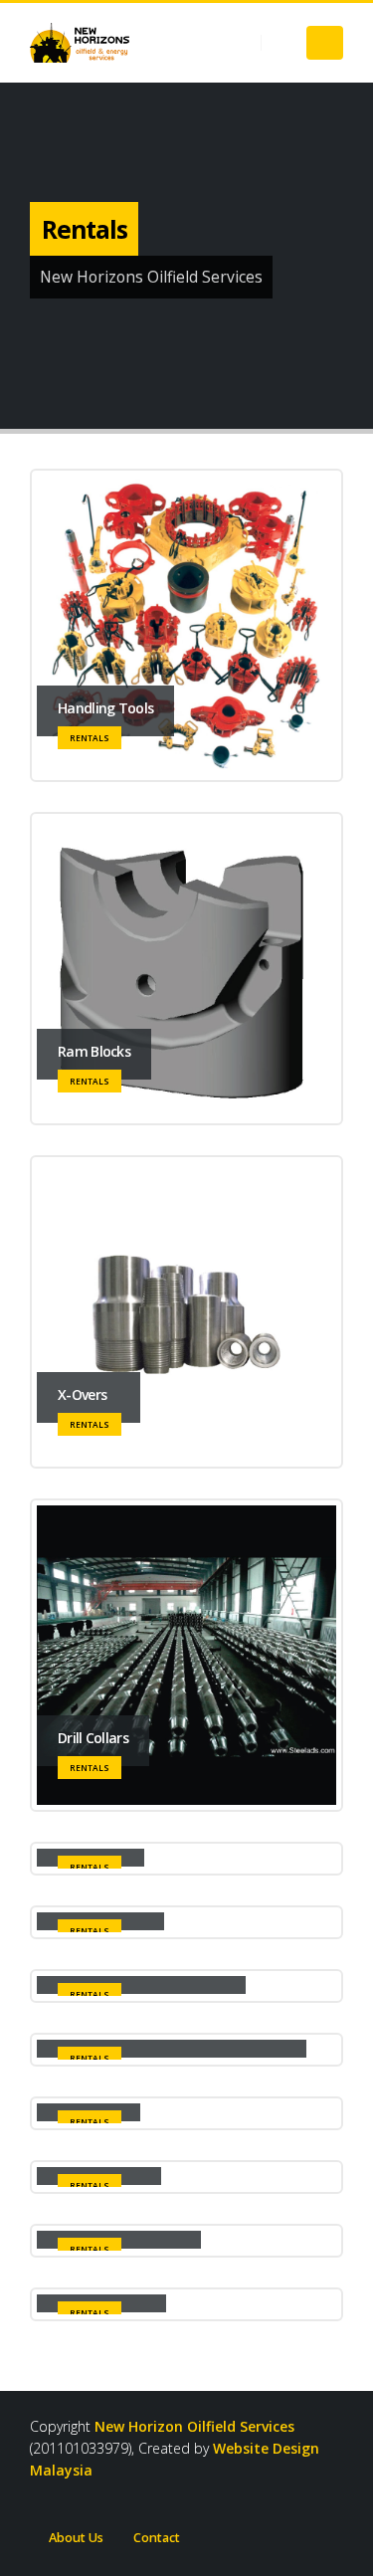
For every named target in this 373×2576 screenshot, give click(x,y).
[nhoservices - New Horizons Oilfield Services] (80, 43)
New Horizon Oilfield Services (194, 2426)
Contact (157, 2538)
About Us (76, 2538)
